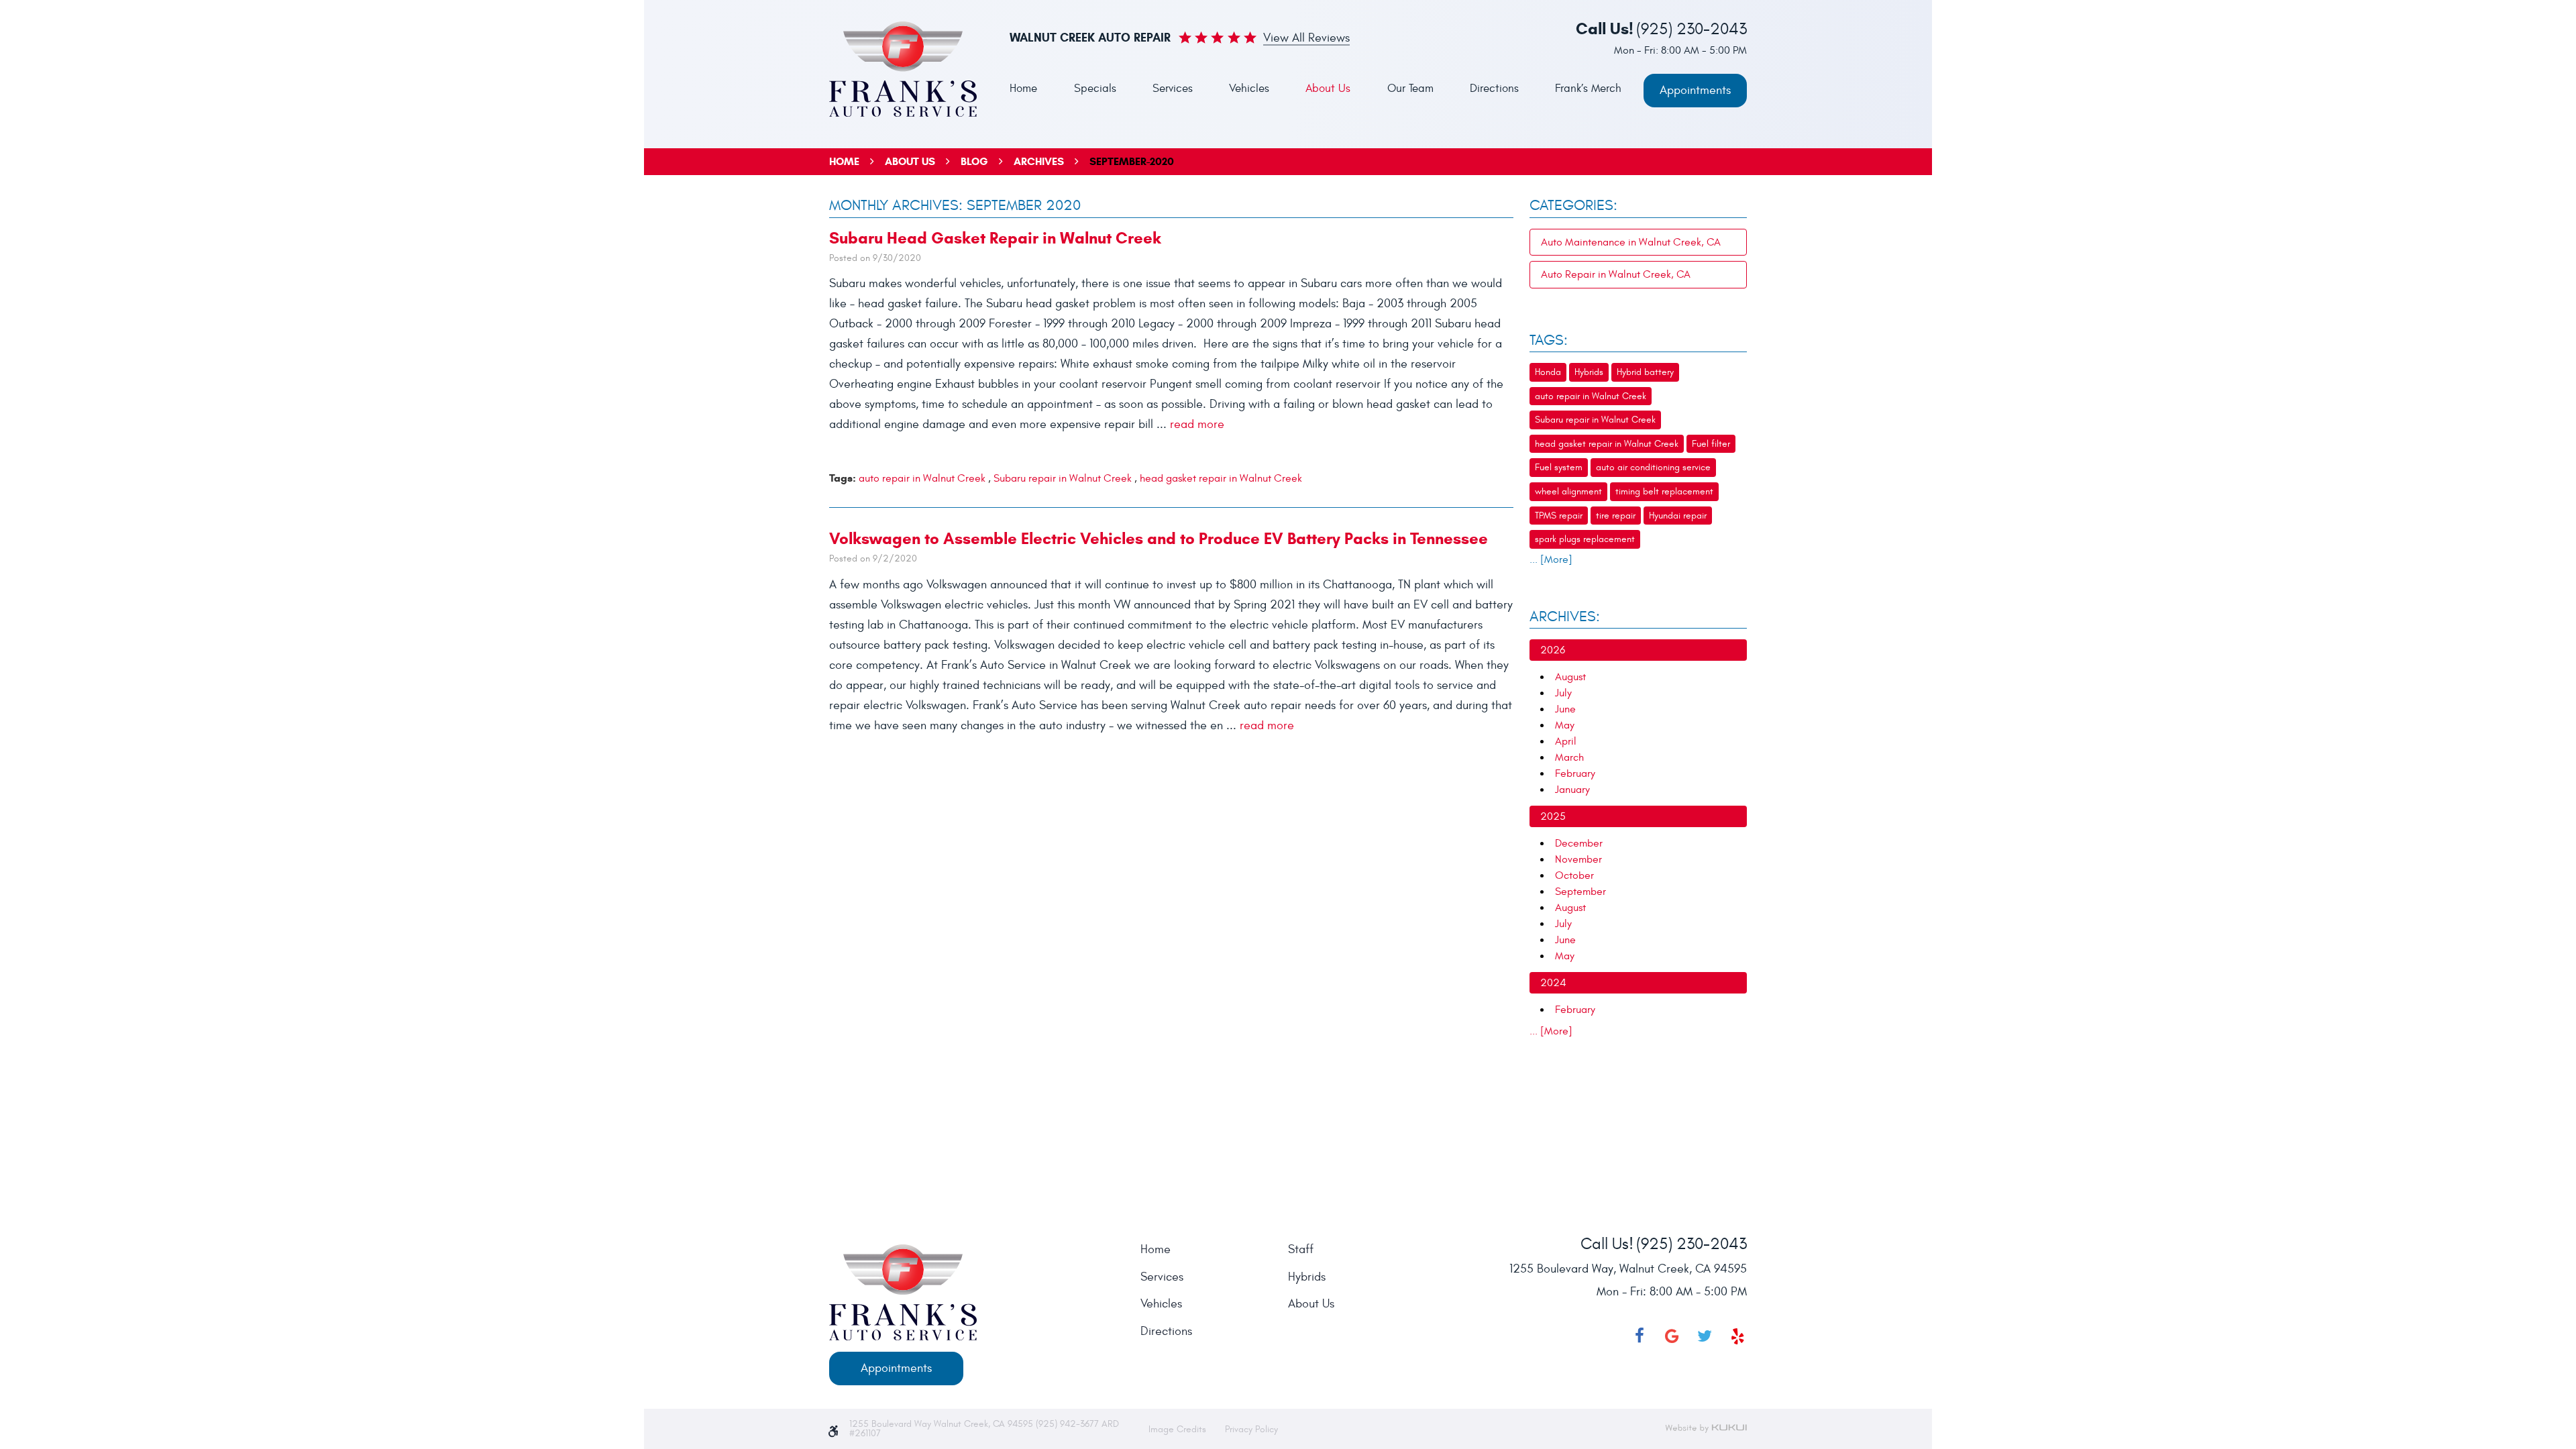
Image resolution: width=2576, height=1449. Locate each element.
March (1569, 757)
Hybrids (1589, 372)
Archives (1039, 161)
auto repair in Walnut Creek (922, 478)
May (1565, 725)
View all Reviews (1306, 39)
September (1580, 892)
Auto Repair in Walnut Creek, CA (1616, 274)
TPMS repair (1559, 516)
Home (1023, 89)
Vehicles (1249, 89)
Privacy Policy (1251, 1429)
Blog (974, 161)
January (1572, 790)
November (1578, 859)
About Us (1328, 89)
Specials (1095, 89)
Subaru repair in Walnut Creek (1063, 478)
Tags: (1549, 340)
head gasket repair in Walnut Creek (1221, 478)
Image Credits (1179, 1429)
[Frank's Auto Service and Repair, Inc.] (903, 69)
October (1574, 875)
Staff (1301, 1250)
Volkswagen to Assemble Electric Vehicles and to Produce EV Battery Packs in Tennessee (1159, 539)
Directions (1494, 89)
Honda (1548, 372)
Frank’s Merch (1588, 89)
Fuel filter (1711, 444)
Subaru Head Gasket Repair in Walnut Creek (995, 238)
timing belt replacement (1664, 491)
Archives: (1565, 616)
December (1579, 843)
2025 (1553, 816)
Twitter (1705, 1336)
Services (1173, 89)
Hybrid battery (1645, 372)
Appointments (1695, 90)
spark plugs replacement (1585, 539)
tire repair (1616, 516)
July (1563, 693)
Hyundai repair (1678, 516)
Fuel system (1559, 467)
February (1575, 773)
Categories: (1573, 205)
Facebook (1640, 1336)
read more (1197, 424)
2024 (1553, 983)
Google (1672, 1336)
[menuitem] (1023, 89)
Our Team (1410, 89)
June (1565, 709)
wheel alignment (1568, 491)
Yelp (1737, 1336)
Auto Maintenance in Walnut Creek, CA (1631, 242)
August (1570, 677)
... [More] (1551, 559)
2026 (1553, 650)
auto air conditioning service (1653, 467)
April (1566, 741)
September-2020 (1132, 161)
